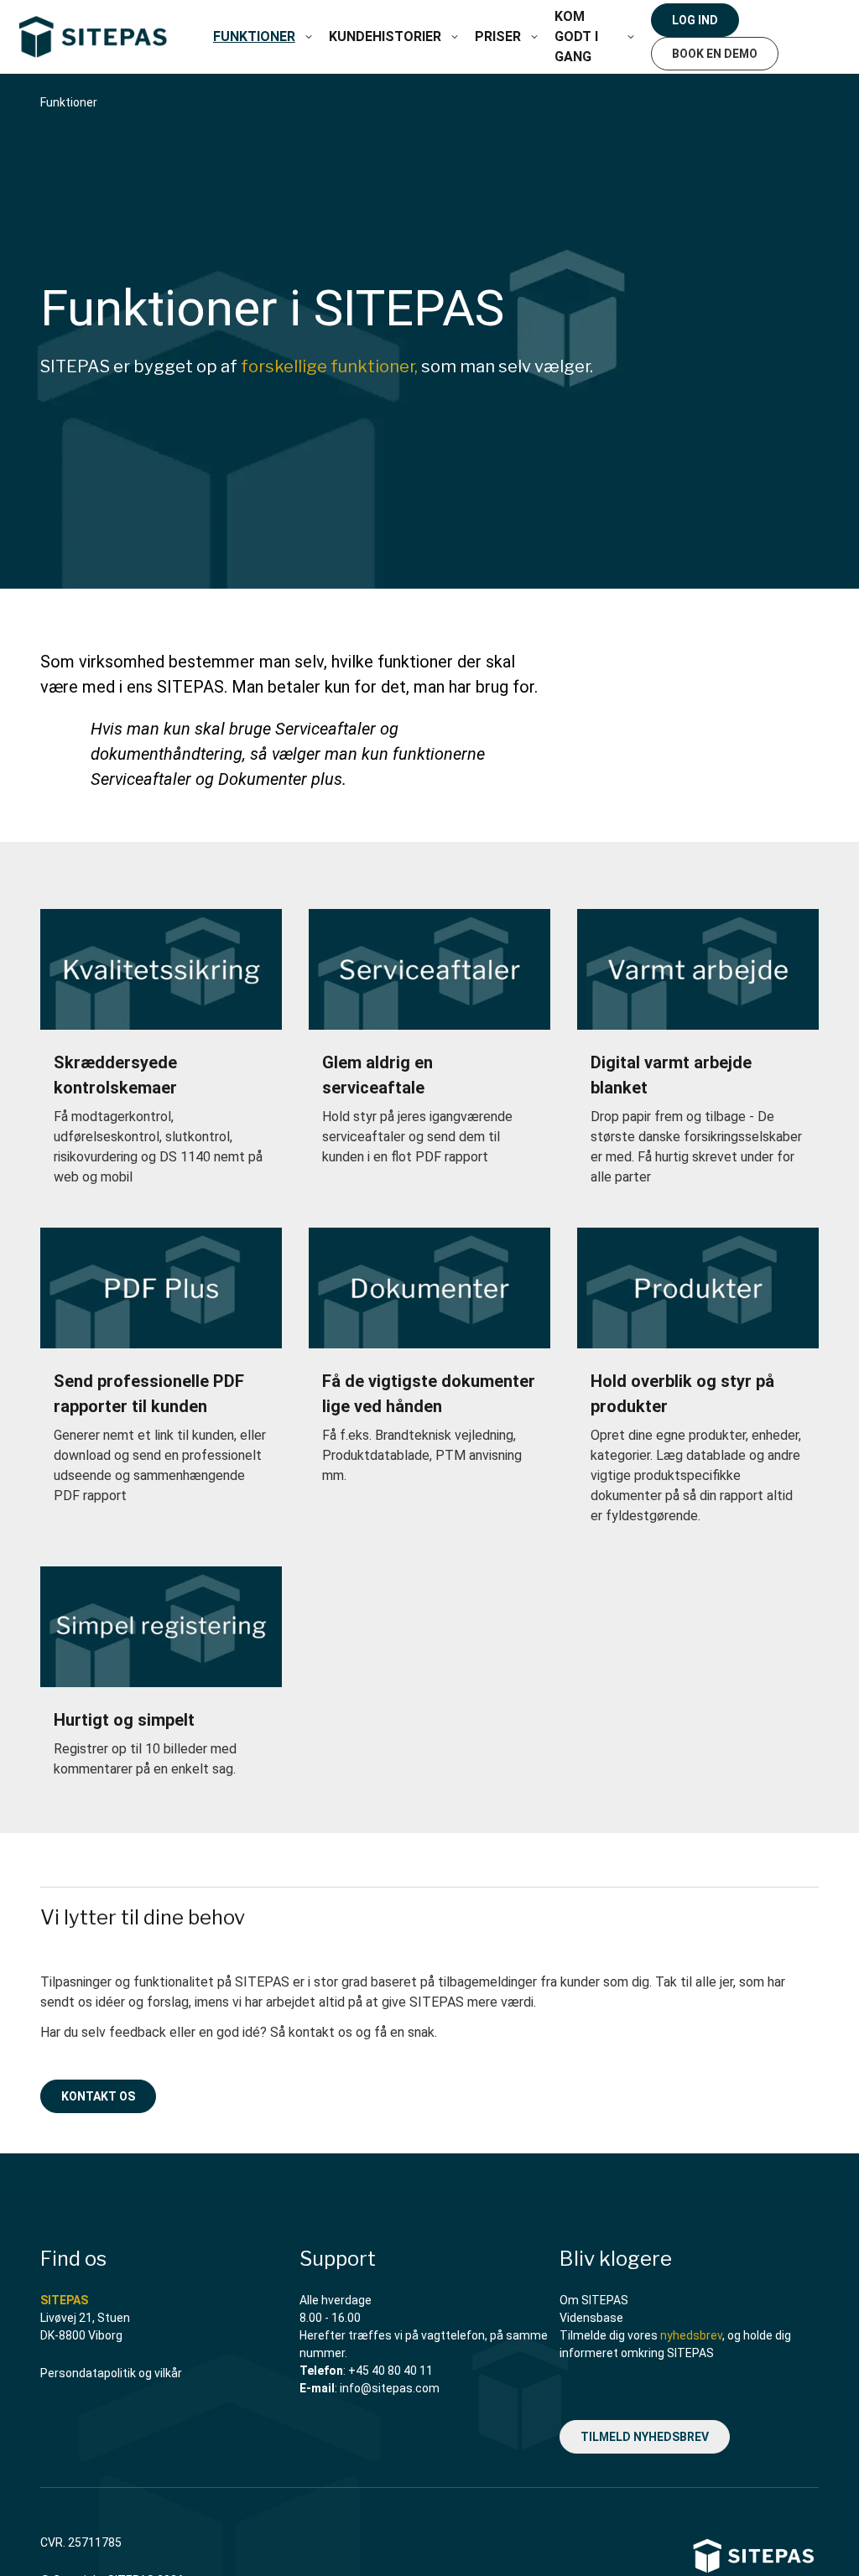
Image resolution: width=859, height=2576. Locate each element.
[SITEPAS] (93, 37)
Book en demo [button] (715, 54)
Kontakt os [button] (98, 2096)
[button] (309, 37)
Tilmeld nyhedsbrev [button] (645, 2437)
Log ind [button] (695, 20)
